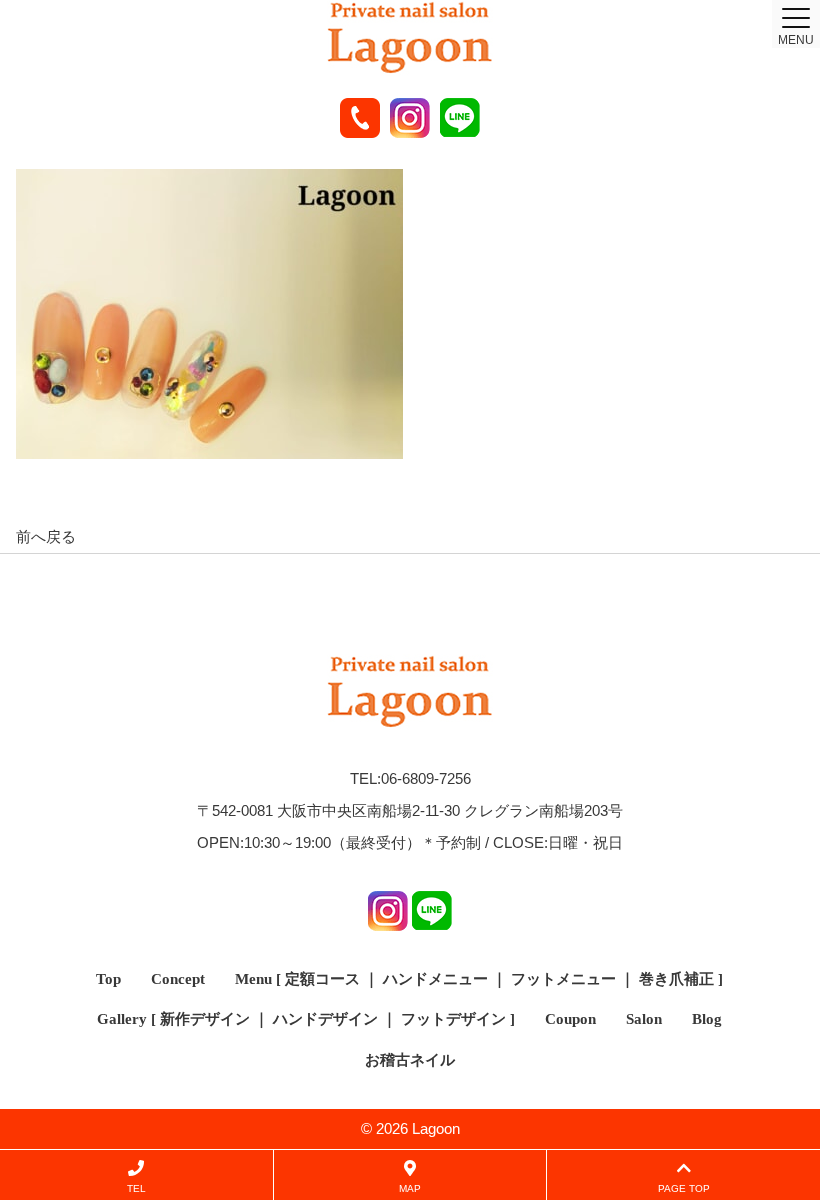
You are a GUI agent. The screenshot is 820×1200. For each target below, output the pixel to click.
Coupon (570, 1019)
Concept (178, 979)
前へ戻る (46, 536)
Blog (707, 1019)
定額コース (322, 979)
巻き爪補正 (676, 979)
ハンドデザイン (325, 1019)
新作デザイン (205, 1019)
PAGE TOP (684, 1188)
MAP (410, 1188)
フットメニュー (563, 979)
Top (108, 979)
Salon (644, 1019)
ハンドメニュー (435, 979)
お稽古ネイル (410, 1060)
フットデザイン (453, 1019)
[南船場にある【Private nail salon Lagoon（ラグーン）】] (410, 39)
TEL (136, 1188)
